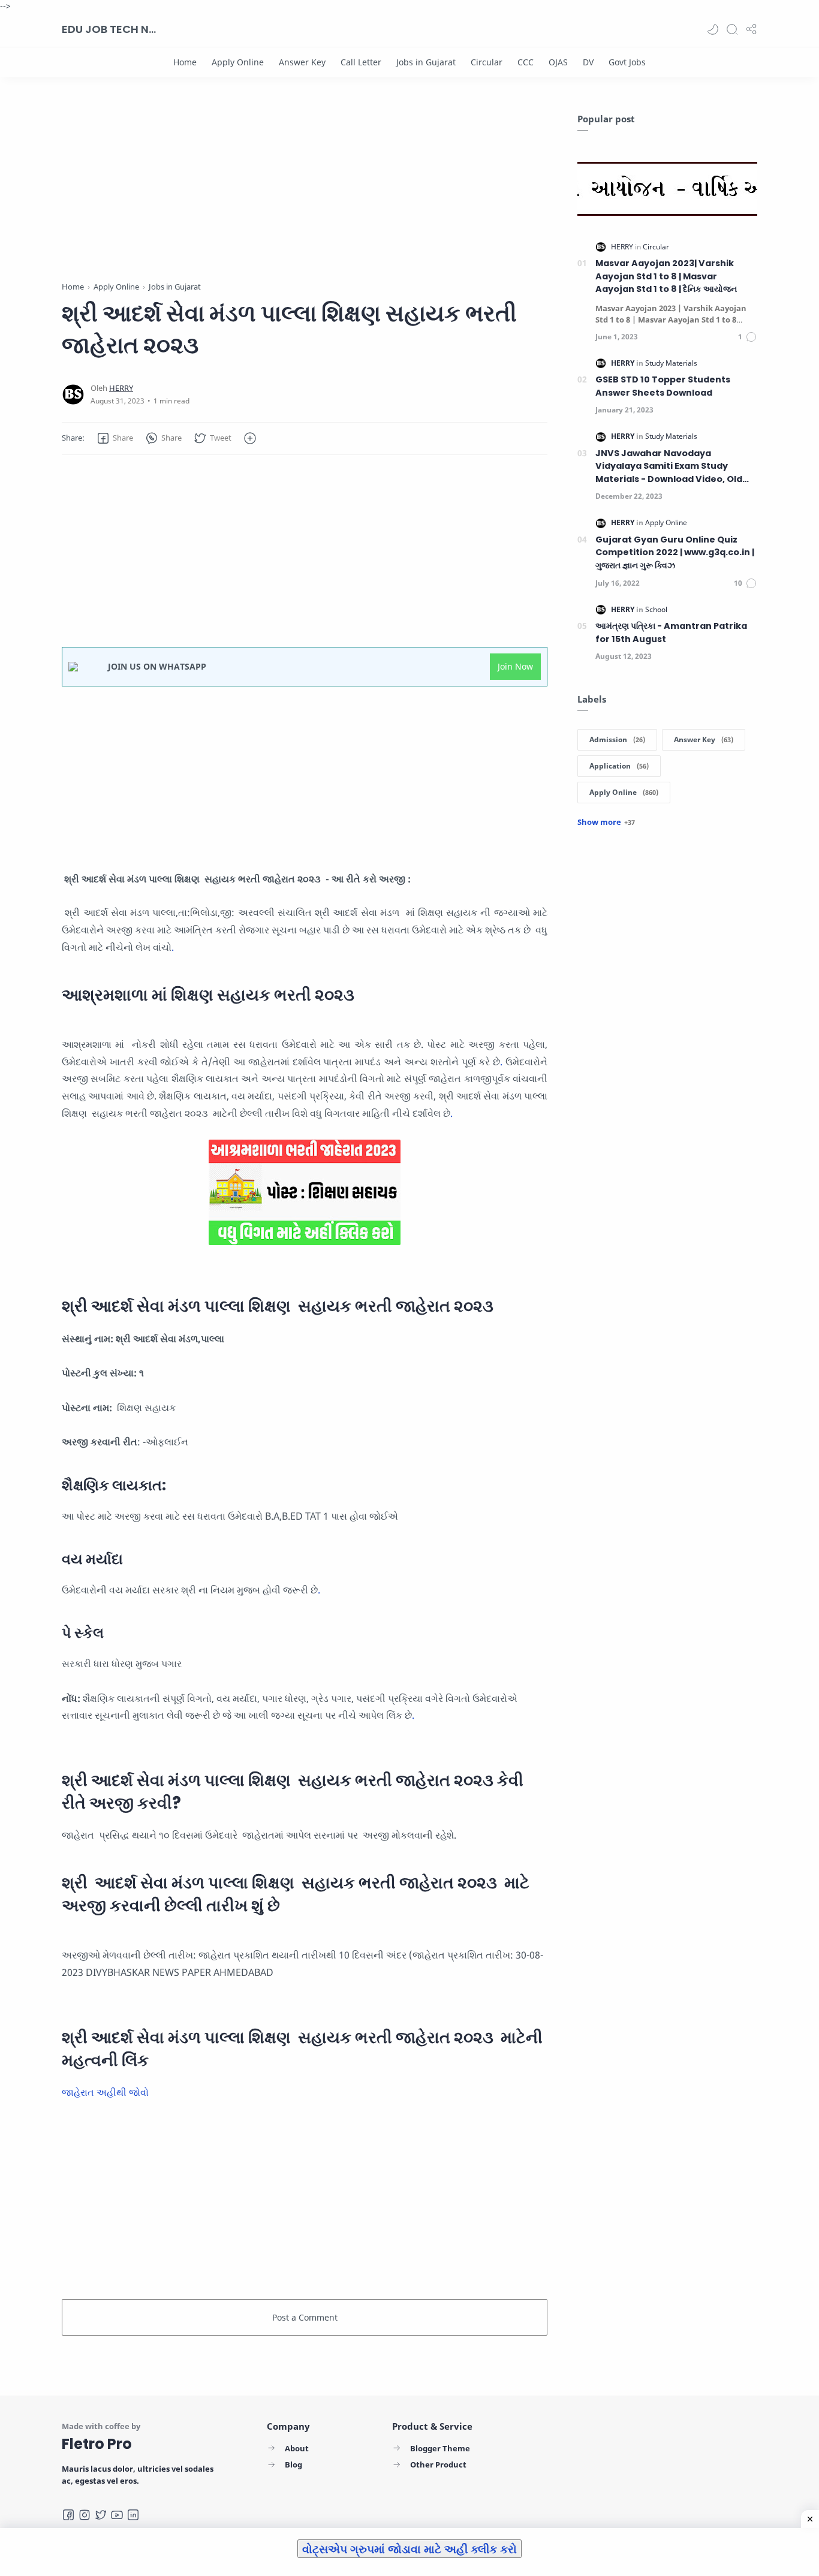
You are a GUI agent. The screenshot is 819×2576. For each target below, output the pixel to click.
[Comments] (748, 337)
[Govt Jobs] (627, 62)
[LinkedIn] (133, 2515)
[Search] (732, 29)
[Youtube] (117, 2515)
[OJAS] (558, 62)
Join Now (515, 666)
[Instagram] (85, 2515)
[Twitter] (101, 2515)
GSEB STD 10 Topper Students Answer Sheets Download (663, 386)
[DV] (588, 62)
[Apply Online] (238, 62)
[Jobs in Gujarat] (426, 62)
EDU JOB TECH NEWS (110, 29)
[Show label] (606, 822)
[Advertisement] (305, 197)
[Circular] (487, 62)
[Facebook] (68, 2515)
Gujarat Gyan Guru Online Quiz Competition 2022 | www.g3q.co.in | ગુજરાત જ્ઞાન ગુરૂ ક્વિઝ (675, 552)
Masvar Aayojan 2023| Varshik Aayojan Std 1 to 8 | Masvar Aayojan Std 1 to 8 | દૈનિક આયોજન (666, 276)
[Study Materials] (671, 363)
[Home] (185, 62)
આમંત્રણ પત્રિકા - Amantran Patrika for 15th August (671, 632)
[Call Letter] (361, 62)
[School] (656, 609)
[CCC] (526, 62)
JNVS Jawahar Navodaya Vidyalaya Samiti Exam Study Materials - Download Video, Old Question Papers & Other (669, 467)
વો (144, 2092)
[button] (713, 29)
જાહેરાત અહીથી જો (101, 2092)
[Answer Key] (302, 62)
